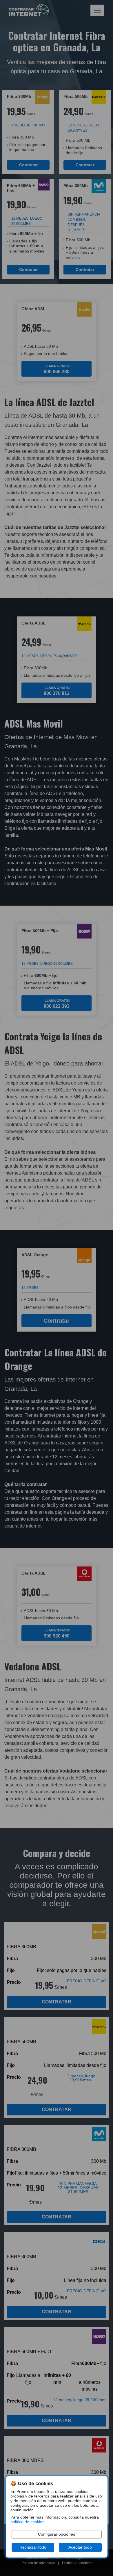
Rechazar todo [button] (33, 2547)
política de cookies (27, 2522)
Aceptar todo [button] (80, 2547)
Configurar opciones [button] (57, 2534)
